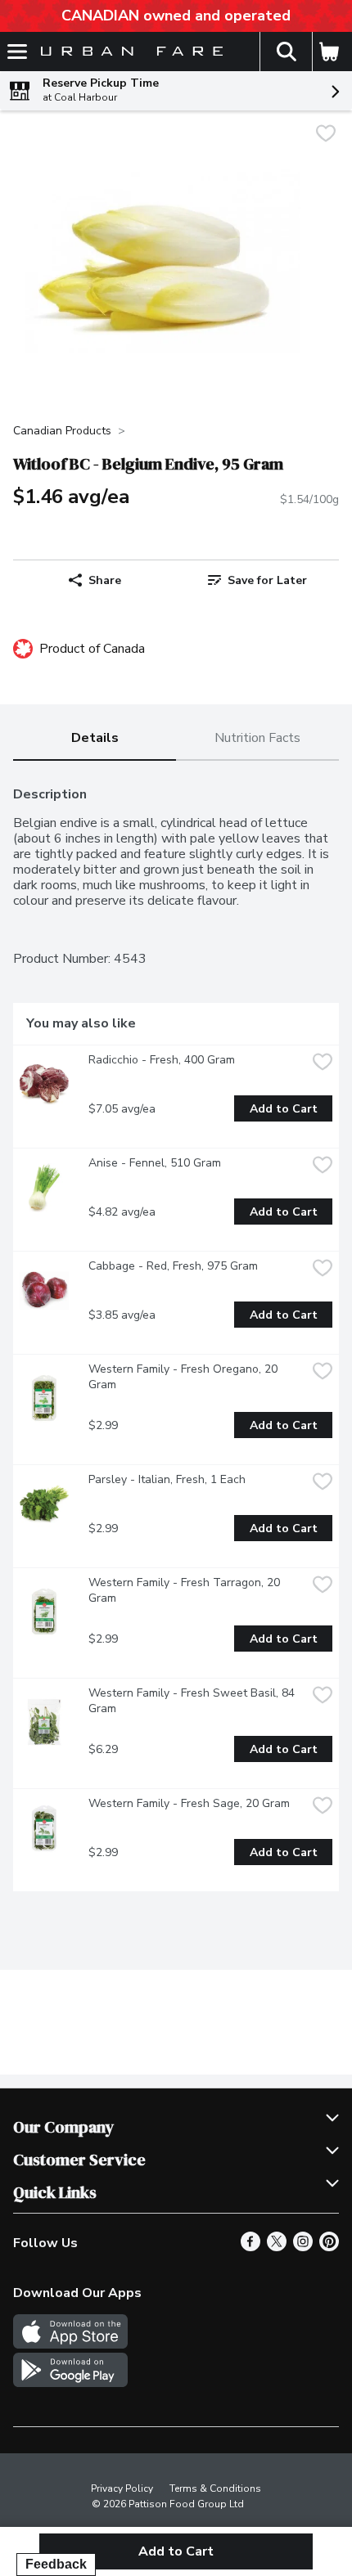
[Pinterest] (329, 2247)
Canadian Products (62, 431)
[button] (286, 52)
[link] (257, 580)
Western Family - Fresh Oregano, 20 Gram (185, 1377)
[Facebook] (250, 2247)
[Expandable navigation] (17, 52)
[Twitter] (277, 2247)
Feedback (56, 2564)
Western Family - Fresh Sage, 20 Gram (189, 1803)
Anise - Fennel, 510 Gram (155, 1163)
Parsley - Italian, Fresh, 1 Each (167, 1479)
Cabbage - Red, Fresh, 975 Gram (173, 1266)
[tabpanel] (176, 1333)
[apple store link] (70, 2344)
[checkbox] (326, 135)
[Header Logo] (129, 52)
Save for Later (267, 580)
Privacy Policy (122, 2488)
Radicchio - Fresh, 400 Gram (162, 1060)
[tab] (95, 739)
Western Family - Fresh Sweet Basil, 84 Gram (193, 1701)
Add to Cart (284, 1109)
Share (105, 580)
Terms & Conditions (215, 2488)
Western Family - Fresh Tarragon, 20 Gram (186, 1590)
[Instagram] (303, 2247)
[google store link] (70, 2383)
